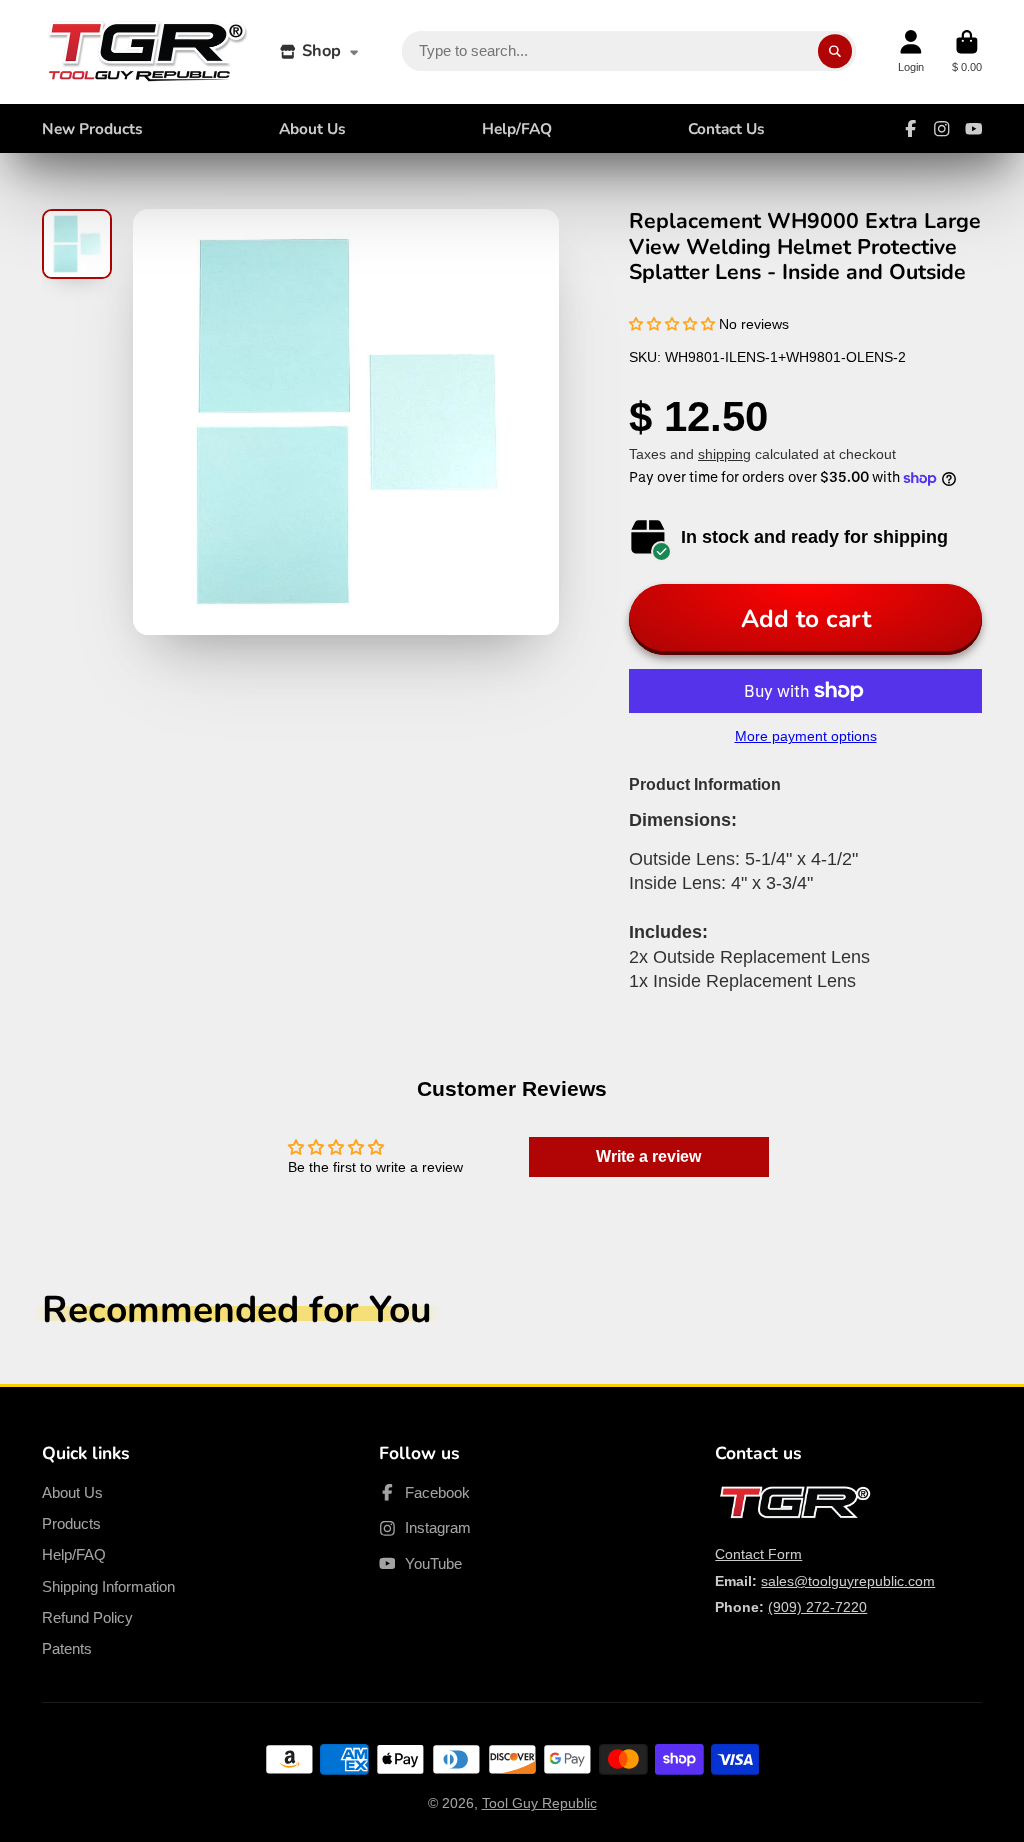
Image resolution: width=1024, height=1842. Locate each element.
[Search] (835, 52)
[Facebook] (911, 129)
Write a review (648, 1156)
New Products (92, 128)
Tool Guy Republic (539, 1803)
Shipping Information (108, 1586)
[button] (672, 324)
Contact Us (726, 128)
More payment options (806, 736)
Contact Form (758, 1554)
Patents (67, 1648)
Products (71, 1523)
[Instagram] (942, 129)
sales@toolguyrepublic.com (848, 1581)
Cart (967, 51)
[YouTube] (974, 129)
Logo (147, 52)
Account (911, 51)
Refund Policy (87, 1617)
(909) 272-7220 (817, 1607)
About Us (312, 128)
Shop (321, 50)
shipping (724, 454)
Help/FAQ (517, 128)
